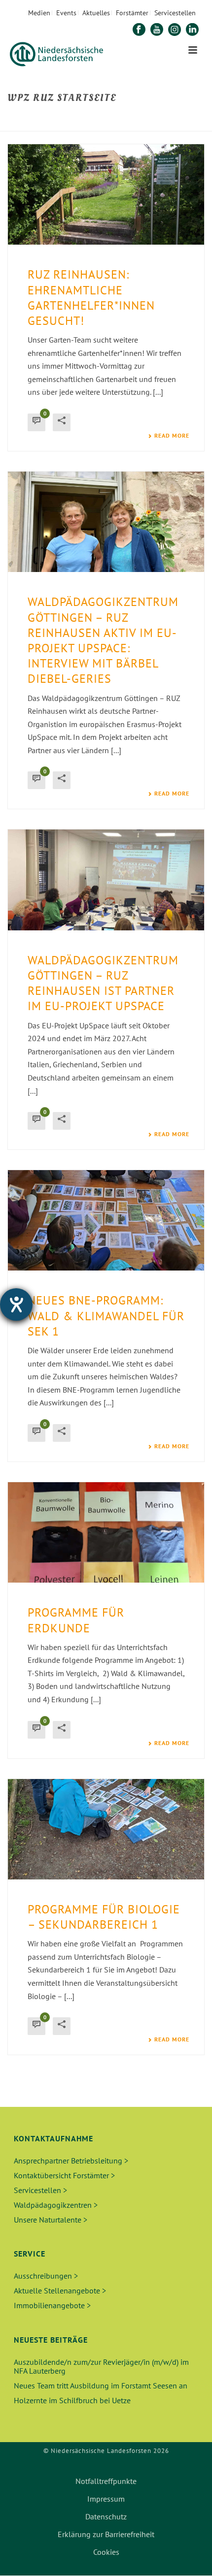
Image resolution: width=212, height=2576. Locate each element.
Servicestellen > (40, 2190)
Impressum (106, 2499)
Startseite (28, 119)
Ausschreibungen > (46, 2276)
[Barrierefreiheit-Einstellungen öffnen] (16, 1304)
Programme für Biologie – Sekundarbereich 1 (104, 1917)
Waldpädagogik (72, 119)
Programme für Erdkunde (76, 1620)
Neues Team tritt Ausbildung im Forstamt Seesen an (101, 2385)
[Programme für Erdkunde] (106, 1532)
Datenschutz (106, 2516)
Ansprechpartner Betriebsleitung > (71, 2161)
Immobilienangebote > (52, 2305)
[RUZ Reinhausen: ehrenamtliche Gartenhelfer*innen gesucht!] (106, 194)
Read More (172, 436)
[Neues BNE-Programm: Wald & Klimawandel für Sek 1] (106, 1220)
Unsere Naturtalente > (51, 2220)
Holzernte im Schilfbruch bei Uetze (72, 2400)
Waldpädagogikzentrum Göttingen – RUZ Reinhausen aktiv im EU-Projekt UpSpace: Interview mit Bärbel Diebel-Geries (103, 640)
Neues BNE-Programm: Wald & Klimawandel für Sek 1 (106, 1316)
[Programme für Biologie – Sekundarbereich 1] (106, 1829)
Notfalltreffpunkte (106, 2481)
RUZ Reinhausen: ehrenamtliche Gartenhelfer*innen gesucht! (91, 298)
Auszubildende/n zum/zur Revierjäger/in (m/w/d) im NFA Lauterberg (101, 2366)
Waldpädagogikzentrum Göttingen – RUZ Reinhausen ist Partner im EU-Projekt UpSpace (103, 983)
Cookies (106, 2552)
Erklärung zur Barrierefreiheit (106, 2534)
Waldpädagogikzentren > (56, 2205)
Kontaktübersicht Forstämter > (64, 2175)
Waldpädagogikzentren (136, 119)
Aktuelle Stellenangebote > (60, 2290)
